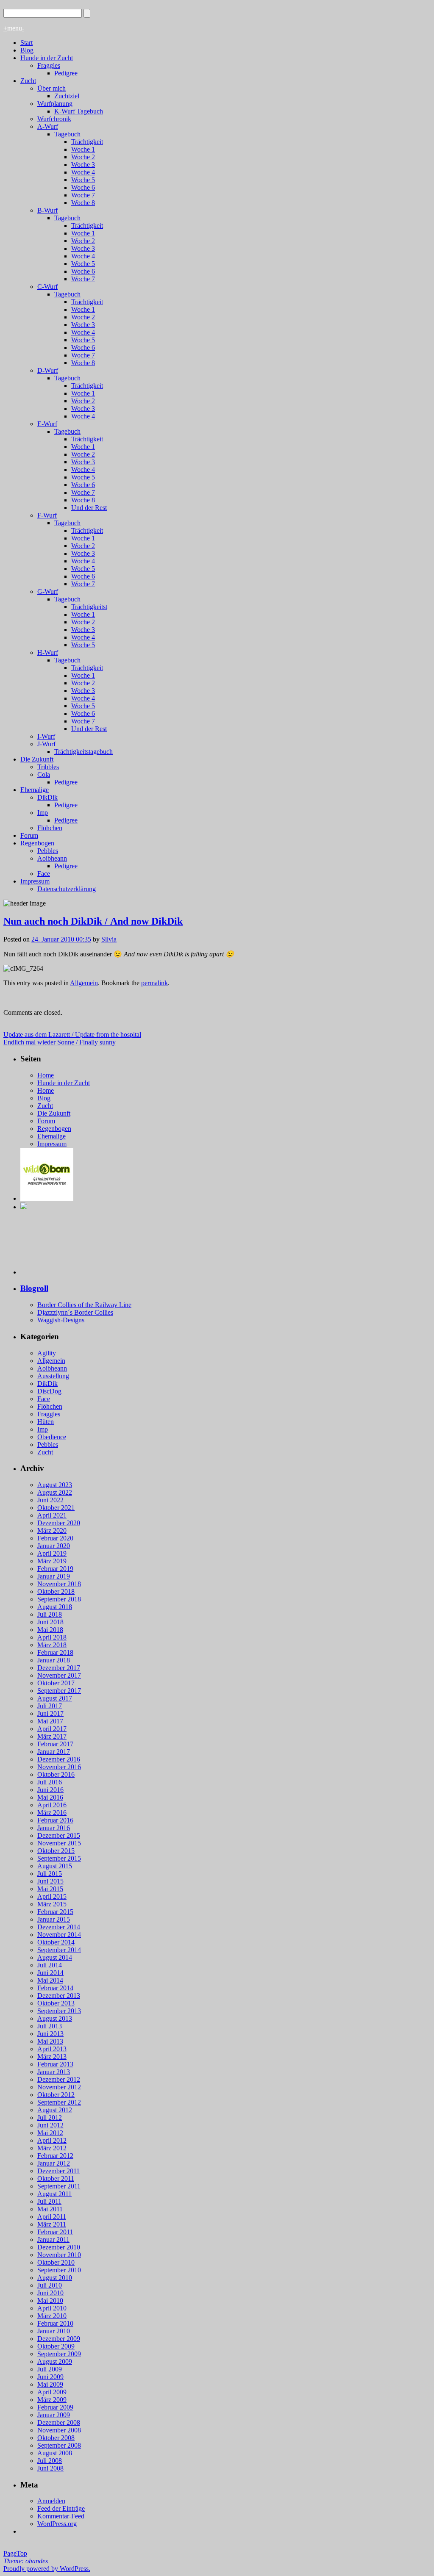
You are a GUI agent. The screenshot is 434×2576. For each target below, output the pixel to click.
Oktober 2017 (56, 1683)
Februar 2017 (55, 1744)
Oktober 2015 (56, 1851)
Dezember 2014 (59, 1927)
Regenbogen (37, 843)
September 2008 (59, 2445)
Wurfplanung (55, 104)
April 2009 (52, 2392)
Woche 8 (83, 203)
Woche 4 (83, 172)
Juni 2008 (50, 2468)
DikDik (47, 797)
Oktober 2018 (56, 1591)
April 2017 (52, 1729)
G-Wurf (48, 591)
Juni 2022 (50, 1500)
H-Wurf (48, 652)
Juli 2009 (50, 2369)
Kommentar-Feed (61, 2516)
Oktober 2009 (56, 2346)
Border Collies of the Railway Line (84, 1305)
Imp (43, 813)
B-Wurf (47, 210)
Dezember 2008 (59, 2422)
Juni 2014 (50, 1973)
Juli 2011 (49, 2201)
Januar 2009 (54, 2415)
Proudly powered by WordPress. (47, 2569)
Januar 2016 (54, 1828)
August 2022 (55, 1492)
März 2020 (52, 1530)
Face (44, 874)
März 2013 (52, 2057)
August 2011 (54, 2194)
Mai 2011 (50, 2209)
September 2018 (59, 1599)
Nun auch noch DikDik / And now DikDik (93, 921)
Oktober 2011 (56, 2179)
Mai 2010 (50, 2300)
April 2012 (52, 2140)
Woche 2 (83, 157)
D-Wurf (48, 370)
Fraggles (49, 65)
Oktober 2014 (56, 1942)
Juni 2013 (50, 2034)
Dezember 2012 (59, 2079)
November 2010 (59, 2255)
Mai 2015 (50, 1889)
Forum (29, 835)
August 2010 (55, 2278)
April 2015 (52, 1896)
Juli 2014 (50, 1965)
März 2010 (52, 2316)
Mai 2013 (50, 2041)
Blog (27, 50)
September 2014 (59, 1950)
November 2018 (59, 1584)
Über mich (51, 88)
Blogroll (34, 1288)
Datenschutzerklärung (67, 889)
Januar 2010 (54, 2331)
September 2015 (59, 1858)
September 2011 (59, 2186)
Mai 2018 (50, 1630)
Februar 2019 (55, 1569)
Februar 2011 (55, 2232)
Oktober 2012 (56, 2095)
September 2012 (59, 2102)
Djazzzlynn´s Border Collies (75, 1312)
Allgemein (84, 983)
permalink (154, 983)
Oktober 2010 (56, 2262)
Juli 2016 (50, 1782)
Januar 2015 (54, 1919)
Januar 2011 (53, 2239)
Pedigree (66, 73)
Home (46, 1075)
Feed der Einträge (61, 2508)
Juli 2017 (50, 1706)
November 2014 (59, 1935)
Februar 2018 (55, 1652)
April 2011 (52, 2217)
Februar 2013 (55, 2064)
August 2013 (55, 2018)
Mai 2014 (50, 1980)
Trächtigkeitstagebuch (83, 752)
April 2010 (52, 2308)
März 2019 (52, 1561)
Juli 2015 (50, 1874)
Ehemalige (35, 790)
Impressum (35, 881)
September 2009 (59, 2354)
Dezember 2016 (59, 1759)
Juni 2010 (50, 2293)
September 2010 (59, 2270)
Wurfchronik (54, 119)
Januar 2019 (54, 1576)
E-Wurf (47, 424)
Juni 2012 (50, 2125)
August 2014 (55, 1957)
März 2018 (52, 1645)
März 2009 (52, 2400)
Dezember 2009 (59, 2339)
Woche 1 (83, 149)
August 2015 (55, 1866)
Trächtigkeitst (89, 607)
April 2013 (52, 2049)
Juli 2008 (50, 2461)
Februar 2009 (55, 2407)
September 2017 (59, 1691)
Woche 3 (83, 165)
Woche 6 (83, 187)
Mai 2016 (50, 1797)
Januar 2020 (54, 1546)
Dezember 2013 (59, 1996)
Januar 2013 (54, 2072)
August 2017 (55, 1698)
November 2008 (59, 2430)
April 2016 (52, 1805)
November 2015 (59, 1843)
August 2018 (55, 1607)
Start (26, 43)
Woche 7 (83, 195)
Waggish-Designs (61, 1320)
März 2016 (52, 1813)
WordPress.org (57, 2524)
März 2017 (52, 1736)
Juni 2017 (50, 1713)
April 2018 (52, 1637)
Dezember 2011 (58, 2171)
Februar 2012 (55, 2156)
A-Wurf (48, 126)
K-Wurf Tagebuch (79, 111)
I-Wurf (46, 736)
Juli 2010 (50, 2285)
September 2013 (59, 2011)
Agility (47, 1353)
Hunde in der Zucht (47, 58)
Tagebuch (67, 134)
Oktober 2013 (56, 2003)
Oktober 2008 (56, 2438)
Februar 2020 (55, 1538)
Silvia (109, 939)
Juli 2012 (50, 2118)
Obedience (52, 1437)
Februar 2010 (55, 2323)
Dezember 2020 (59, 1523)
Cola (44, 774)
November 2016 (59, 1767)
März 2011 (52, 2224)
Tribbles (48, 767)
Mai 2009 (50, 2384)
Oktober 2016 (56, 1774)
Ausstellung (53, 1376)
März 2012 (52, 2148)
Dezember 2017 (59, 1668)
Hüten (46, 1422)
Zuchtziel (67, 96)
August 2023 (55, 1485)
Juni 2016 (50, 1790)
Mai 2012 (50, 2133)
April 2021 (52, 1515)
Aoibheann (52, 858)
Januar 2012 (54, 2163)
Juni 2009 (50, 2377)
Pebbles (48, 851)
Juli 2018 (50, 1614)
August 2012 (55, 2110)
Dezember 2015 (59, 1835)
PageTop (15, 2553)
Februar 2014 (55, 1988)
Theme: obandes (26, 2561)
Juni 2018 (50, 1622)
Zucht (28, 81)
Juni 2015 (50, 1881)
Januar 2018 (54, 1660)
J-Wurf (46, 744)
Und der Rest (89, 508)
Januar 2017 (54, 1752)
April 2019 (52, 1553)
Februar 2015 (55, 1912)
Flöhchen (50, 828)
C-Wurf (47, 287)
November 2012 (59, 2087)
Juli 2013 (50, 2026)
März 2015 (52, 1904)
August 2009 (55, 2361)
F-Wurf (47, 515)
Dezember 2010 (59, 2247)
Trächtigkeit (87, 142)
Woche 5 (83, 180)
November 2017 (59, 1675)
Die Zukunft (37, 759)
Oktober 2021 (56, 1508)
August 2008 (55, 2453)
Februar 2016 (55, 1820)
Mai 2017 (50, 1721)
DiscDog (49, 1391)
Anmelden (51, 2501)
